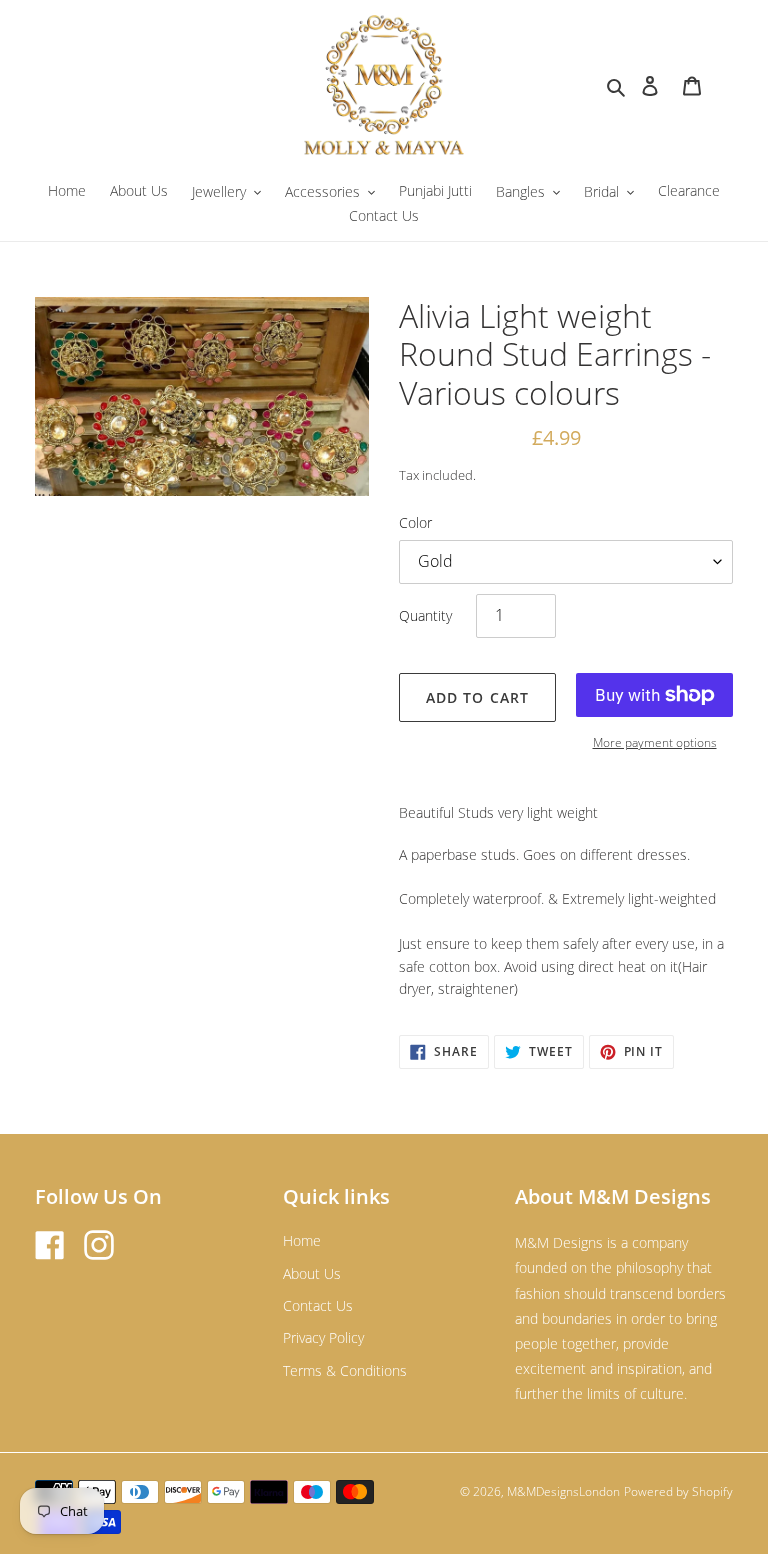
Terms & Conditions (345, 1370)
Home (302, 1240)
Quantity (425, 615)
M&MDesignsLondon (563, 1491)
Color (415, 522)
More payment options (655, 742)
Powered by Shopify (678, 1491)
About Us (312, 1273)
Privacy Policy (323, 1337)
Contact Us (318, 1305)
